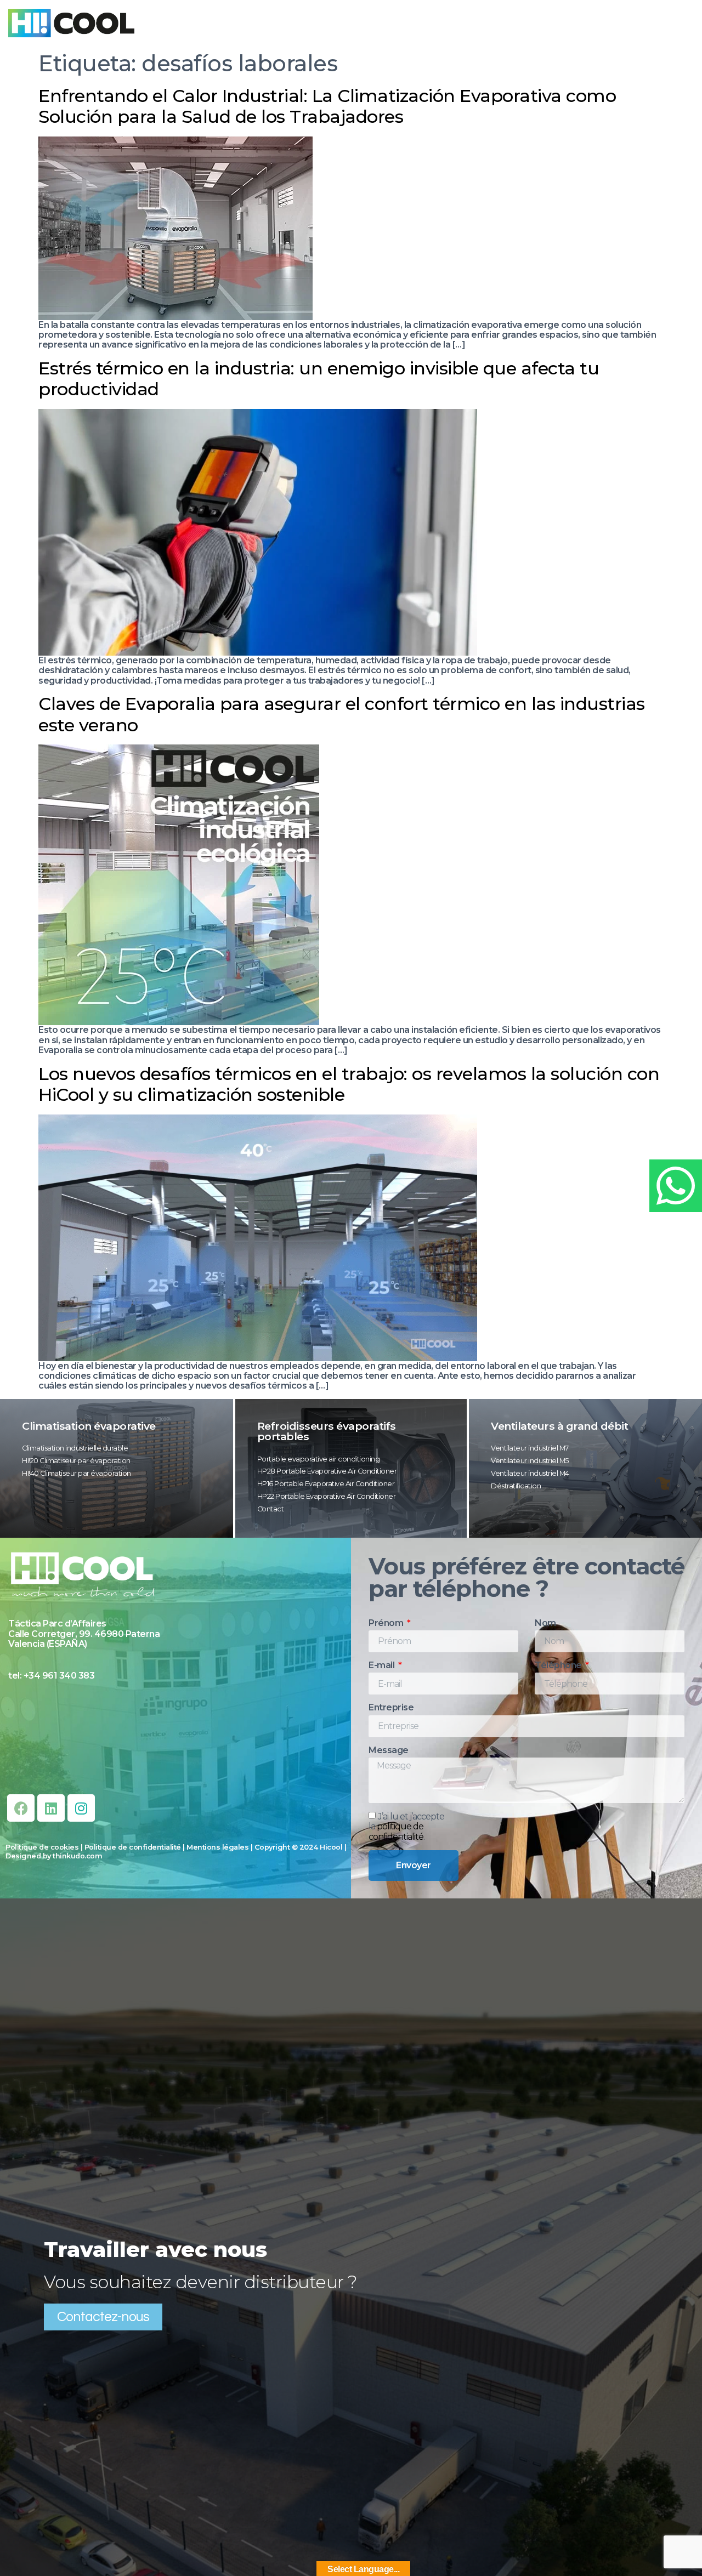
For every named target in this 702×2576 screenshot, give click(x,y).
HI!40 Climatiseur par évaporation (77, 1473)
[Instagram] (81, 1808)
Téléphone (559, 1665)
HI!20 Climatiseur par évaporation (76, 1461)
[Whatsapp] (676, 1186)
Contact (271, 1509)
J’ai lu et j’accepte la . (406, 1827)
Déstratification (516, 1486)
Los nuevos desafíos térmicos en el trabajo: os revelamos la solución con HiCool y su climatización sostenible (349, 1084)
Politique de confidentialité (133, 1847)
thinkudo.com (77, 1856)
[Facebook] (21, 1808)
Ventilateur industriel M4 (530, 1473)
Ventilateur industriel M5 (530, 1461)
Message (389, 1750)
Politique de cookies (42, 1847)
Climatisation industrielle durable (75, 1448)
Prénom (387, 1623)
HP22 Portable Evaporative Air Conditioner (327, 1496)
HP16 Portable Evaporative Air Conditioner (327, 1484)
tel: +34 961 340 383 (51, 1676)
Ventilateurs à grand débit (559, 1426)
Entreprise (391, 1708)
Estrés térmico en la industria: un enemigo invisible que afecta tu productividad (319, 379)
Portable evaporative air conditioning (319, 1459)
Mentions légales (217, 1847)
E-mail (383, 1665)
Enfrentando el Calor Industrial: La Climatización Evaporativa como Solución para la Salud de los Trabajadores (327, 106)
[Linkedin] (51, 1808)
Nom (545, 1623)
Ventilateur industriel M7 (530, 1448)
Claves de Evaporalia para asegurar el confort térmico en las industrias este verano (342, 714)
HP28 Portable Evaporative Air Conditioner (327, 1471)
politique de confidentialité (396, 1832)
